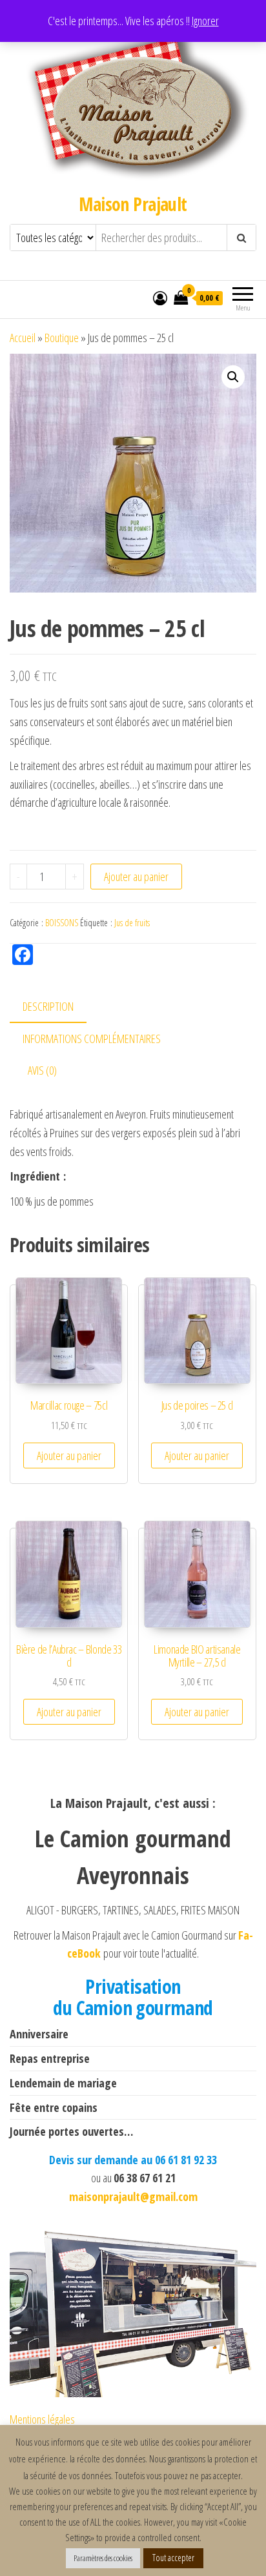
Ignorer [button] (205, 21)
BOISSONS (62, 923)
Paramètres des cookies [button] (103, 2558)
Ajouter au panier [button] (69, 1455)
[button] (233, 377)
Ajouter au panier (136, 877)
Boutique (62, 338)
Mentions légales (42, 2419)
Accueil (23, 338)
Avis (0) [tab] (42, 1070)
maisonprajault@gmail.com (133, 2196)
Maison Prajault (133, 204)
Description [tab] (48, 1006)
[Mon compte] (160, 298)
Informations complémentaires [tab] (92, 1039)
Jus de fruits (132, 923)
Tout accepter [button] (173, 2558)
